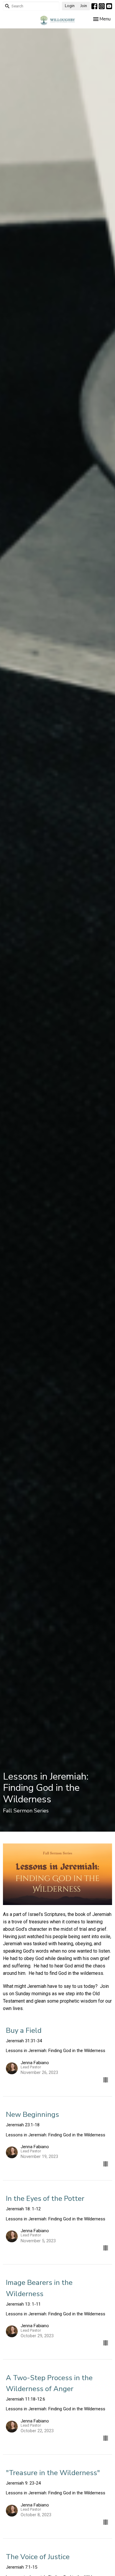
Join (84, 6)
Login (70, 6)
